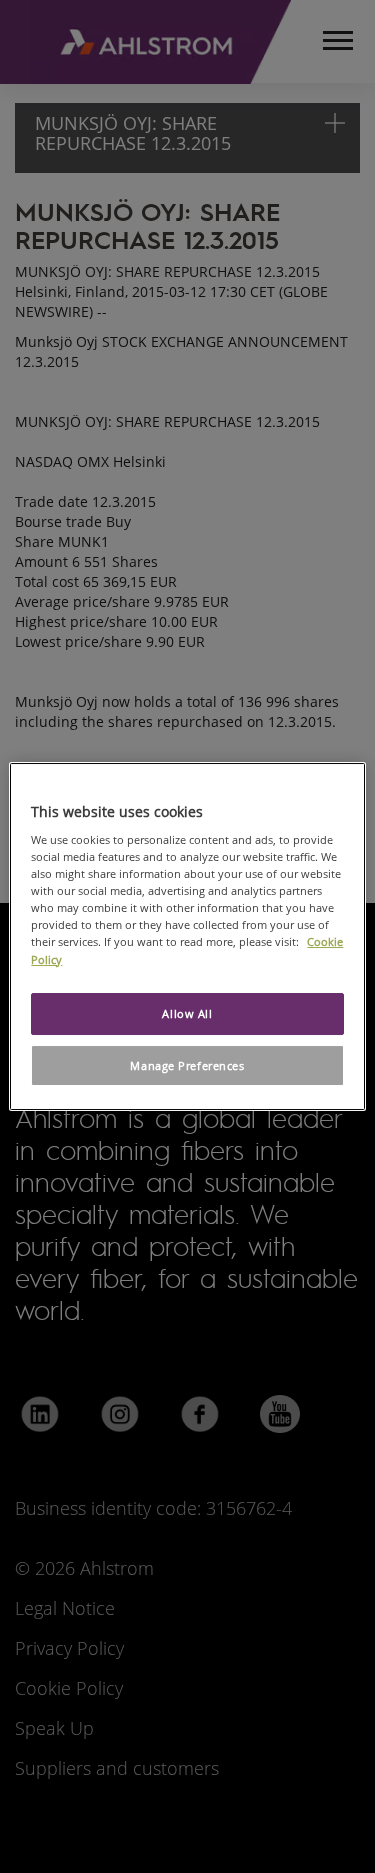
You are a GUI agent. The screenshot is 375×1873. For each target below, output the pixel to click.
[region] (187, 937)
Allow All (187, 1013)
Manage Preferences (187, 1065)
